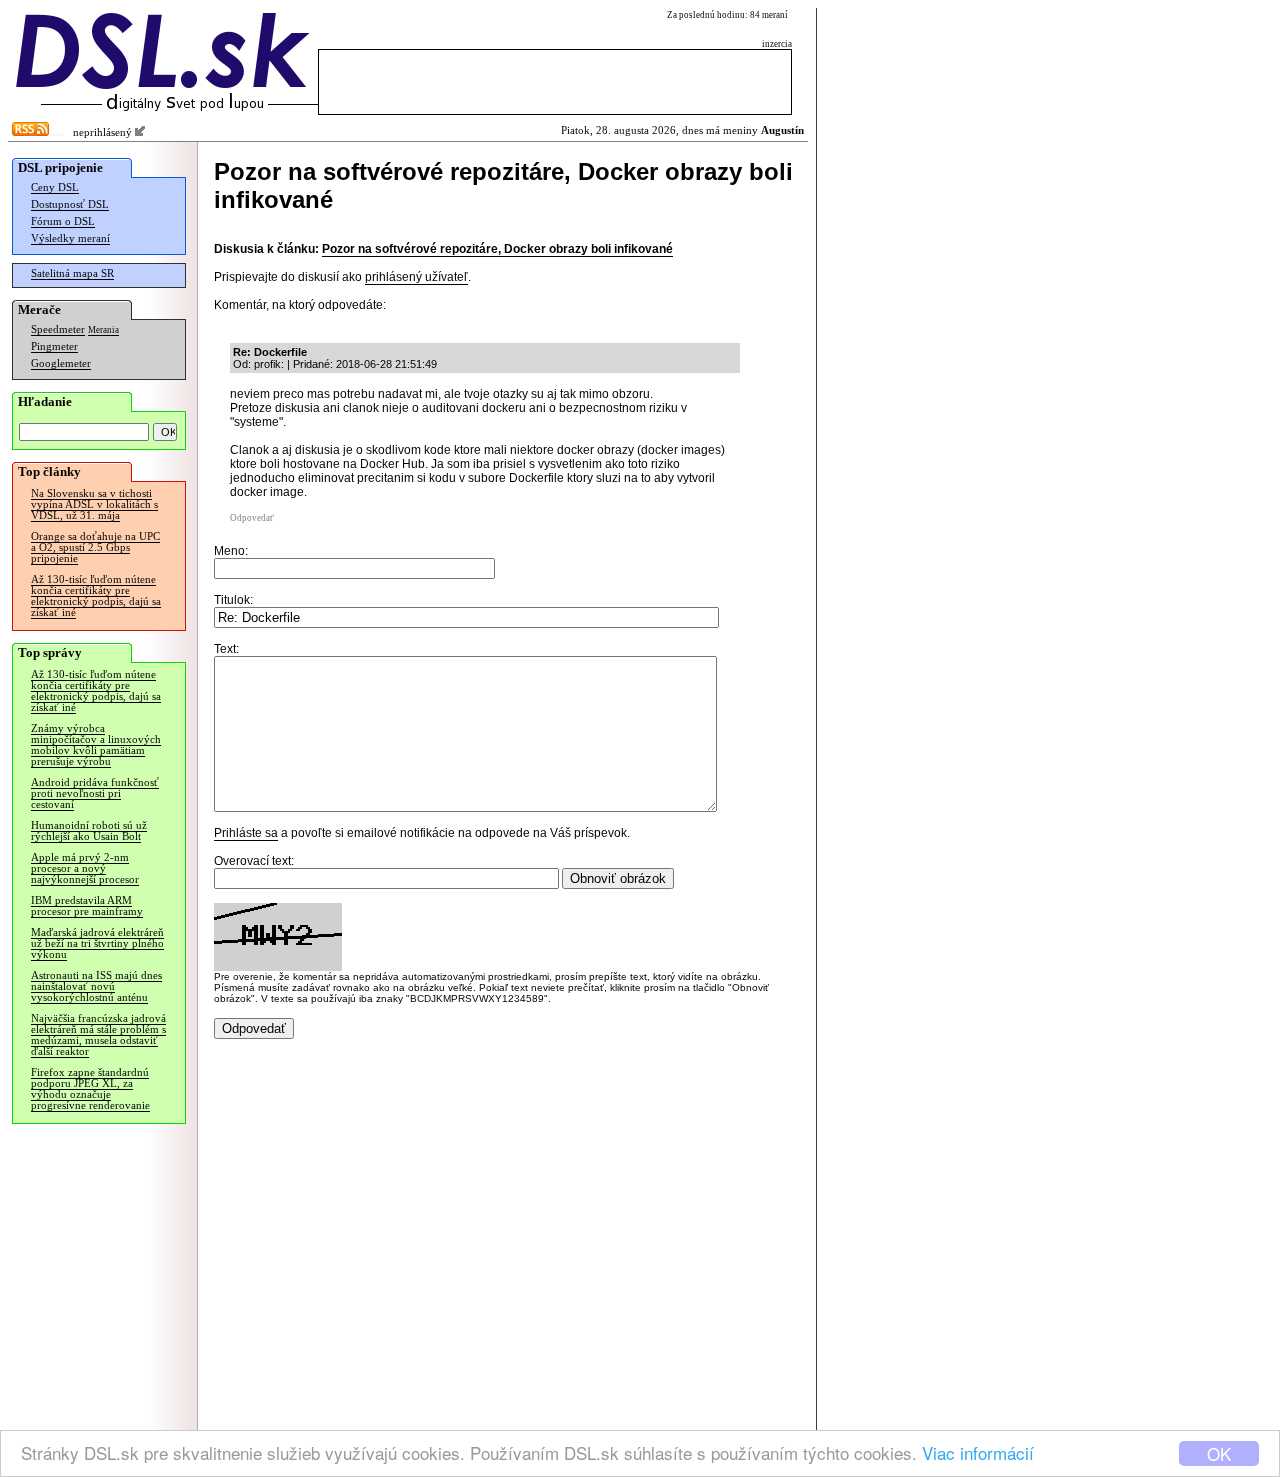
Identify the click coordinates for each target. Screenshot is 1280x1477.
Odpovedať (252, 518)
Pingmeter (54, 346)
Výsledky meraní (70, 238)
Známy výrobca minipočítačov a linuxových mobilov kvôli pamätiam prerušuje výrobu (96, 745)
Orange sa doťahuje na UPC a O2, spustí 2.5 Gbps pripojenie (95, 547)
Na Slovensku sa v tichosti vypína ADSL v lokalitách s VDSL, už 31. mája (94, 504)
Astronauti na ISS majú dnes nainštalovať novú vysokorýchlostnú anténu (96, 986)
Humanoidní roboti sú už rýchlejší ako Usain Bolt (89, 831)
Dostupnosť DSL (70, 204)
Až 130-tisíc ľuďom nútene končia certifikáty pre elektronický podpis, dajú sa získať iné (96, 596)
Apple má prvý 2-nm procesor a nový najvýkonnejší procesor (85, 868)
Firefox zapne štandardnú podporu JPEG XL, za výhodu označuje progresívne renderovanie (90, 1089)
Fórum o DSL (63, 221)
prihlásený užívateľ (416, 277)
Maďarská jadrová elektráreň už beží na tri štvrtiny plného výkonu (97, 943)
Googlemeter (61, 363)
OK (1219, 1453)
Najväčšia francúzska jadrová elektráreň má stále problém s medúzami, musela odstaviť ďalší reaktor (98, 1035)
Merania (103, 330)
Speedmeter (58, 329)
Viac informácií (978, 1452)
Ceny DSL (55, 187)
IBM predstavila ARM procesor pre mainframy (87, 906)
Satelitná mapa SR (72, 273)
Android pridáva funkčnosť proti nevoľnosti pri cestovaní (95, 793)
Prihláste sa (246, 833)
